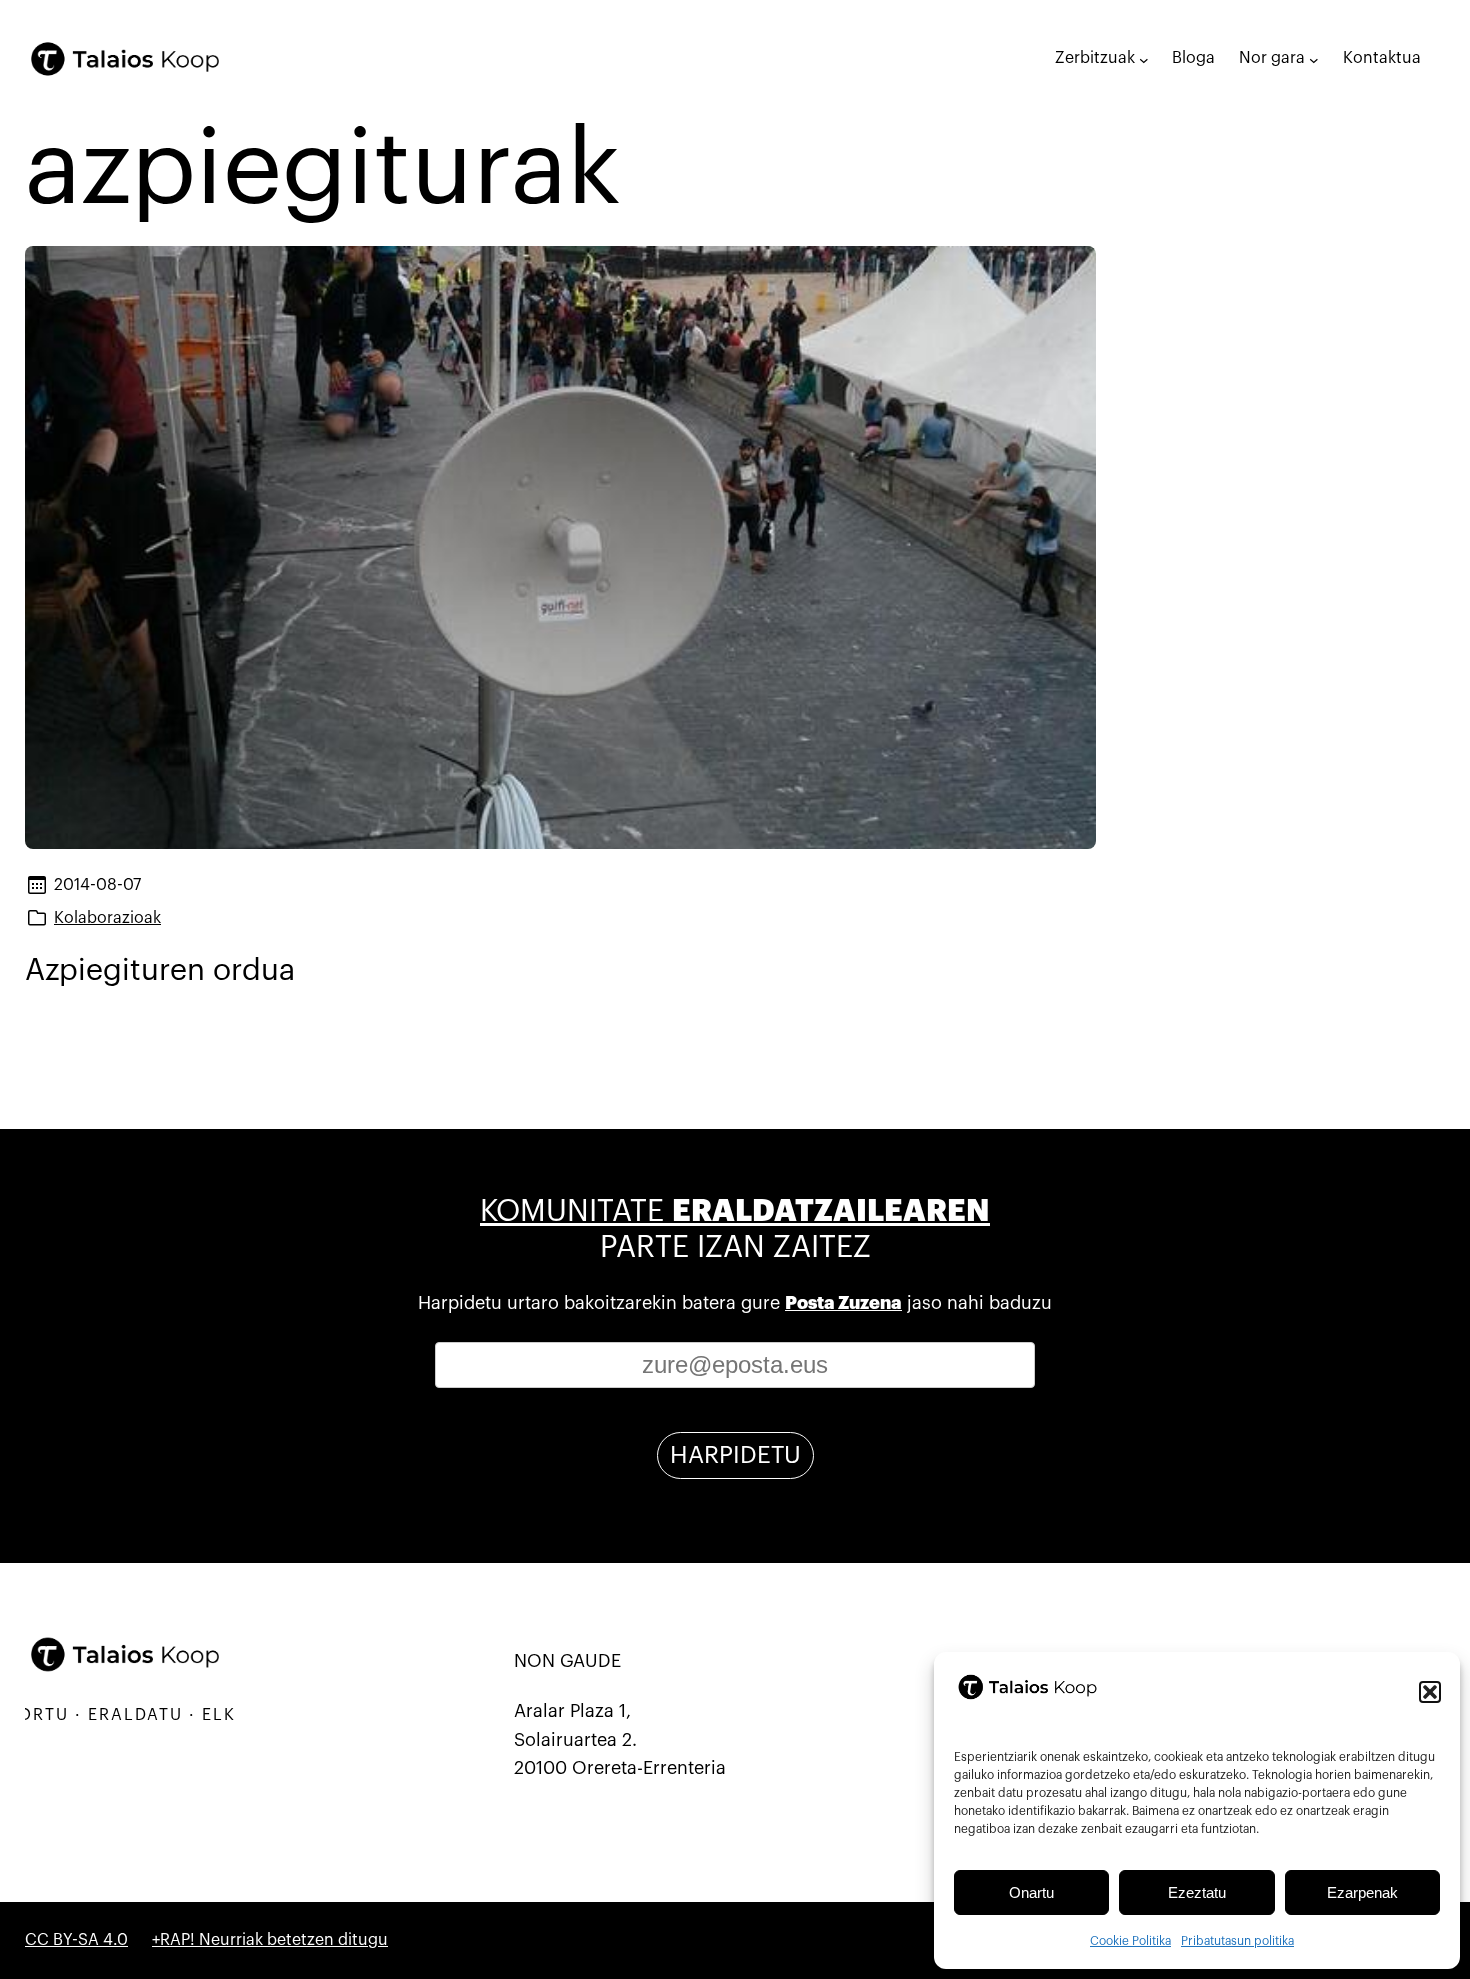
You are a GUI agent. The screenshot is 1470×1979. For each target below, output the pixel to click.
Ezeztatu (1197, 1892)
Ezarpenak (1362, 1892)
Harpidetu (735, 1455)
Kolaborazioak (107, 918)
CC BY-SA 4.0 (76, 1940)
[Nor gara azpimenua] (1314, 59)
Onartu (1031, 1892)
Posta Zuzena (843, 1303)
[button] (1430, 1692)
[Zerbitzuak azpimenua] (1144, 59)
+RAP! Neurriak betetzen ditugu (270, 1940)
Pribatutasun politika (1237, 1941)
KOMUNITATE (735, 1211)
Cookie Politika (1130, 1941)
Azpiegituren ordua (160, 970)
